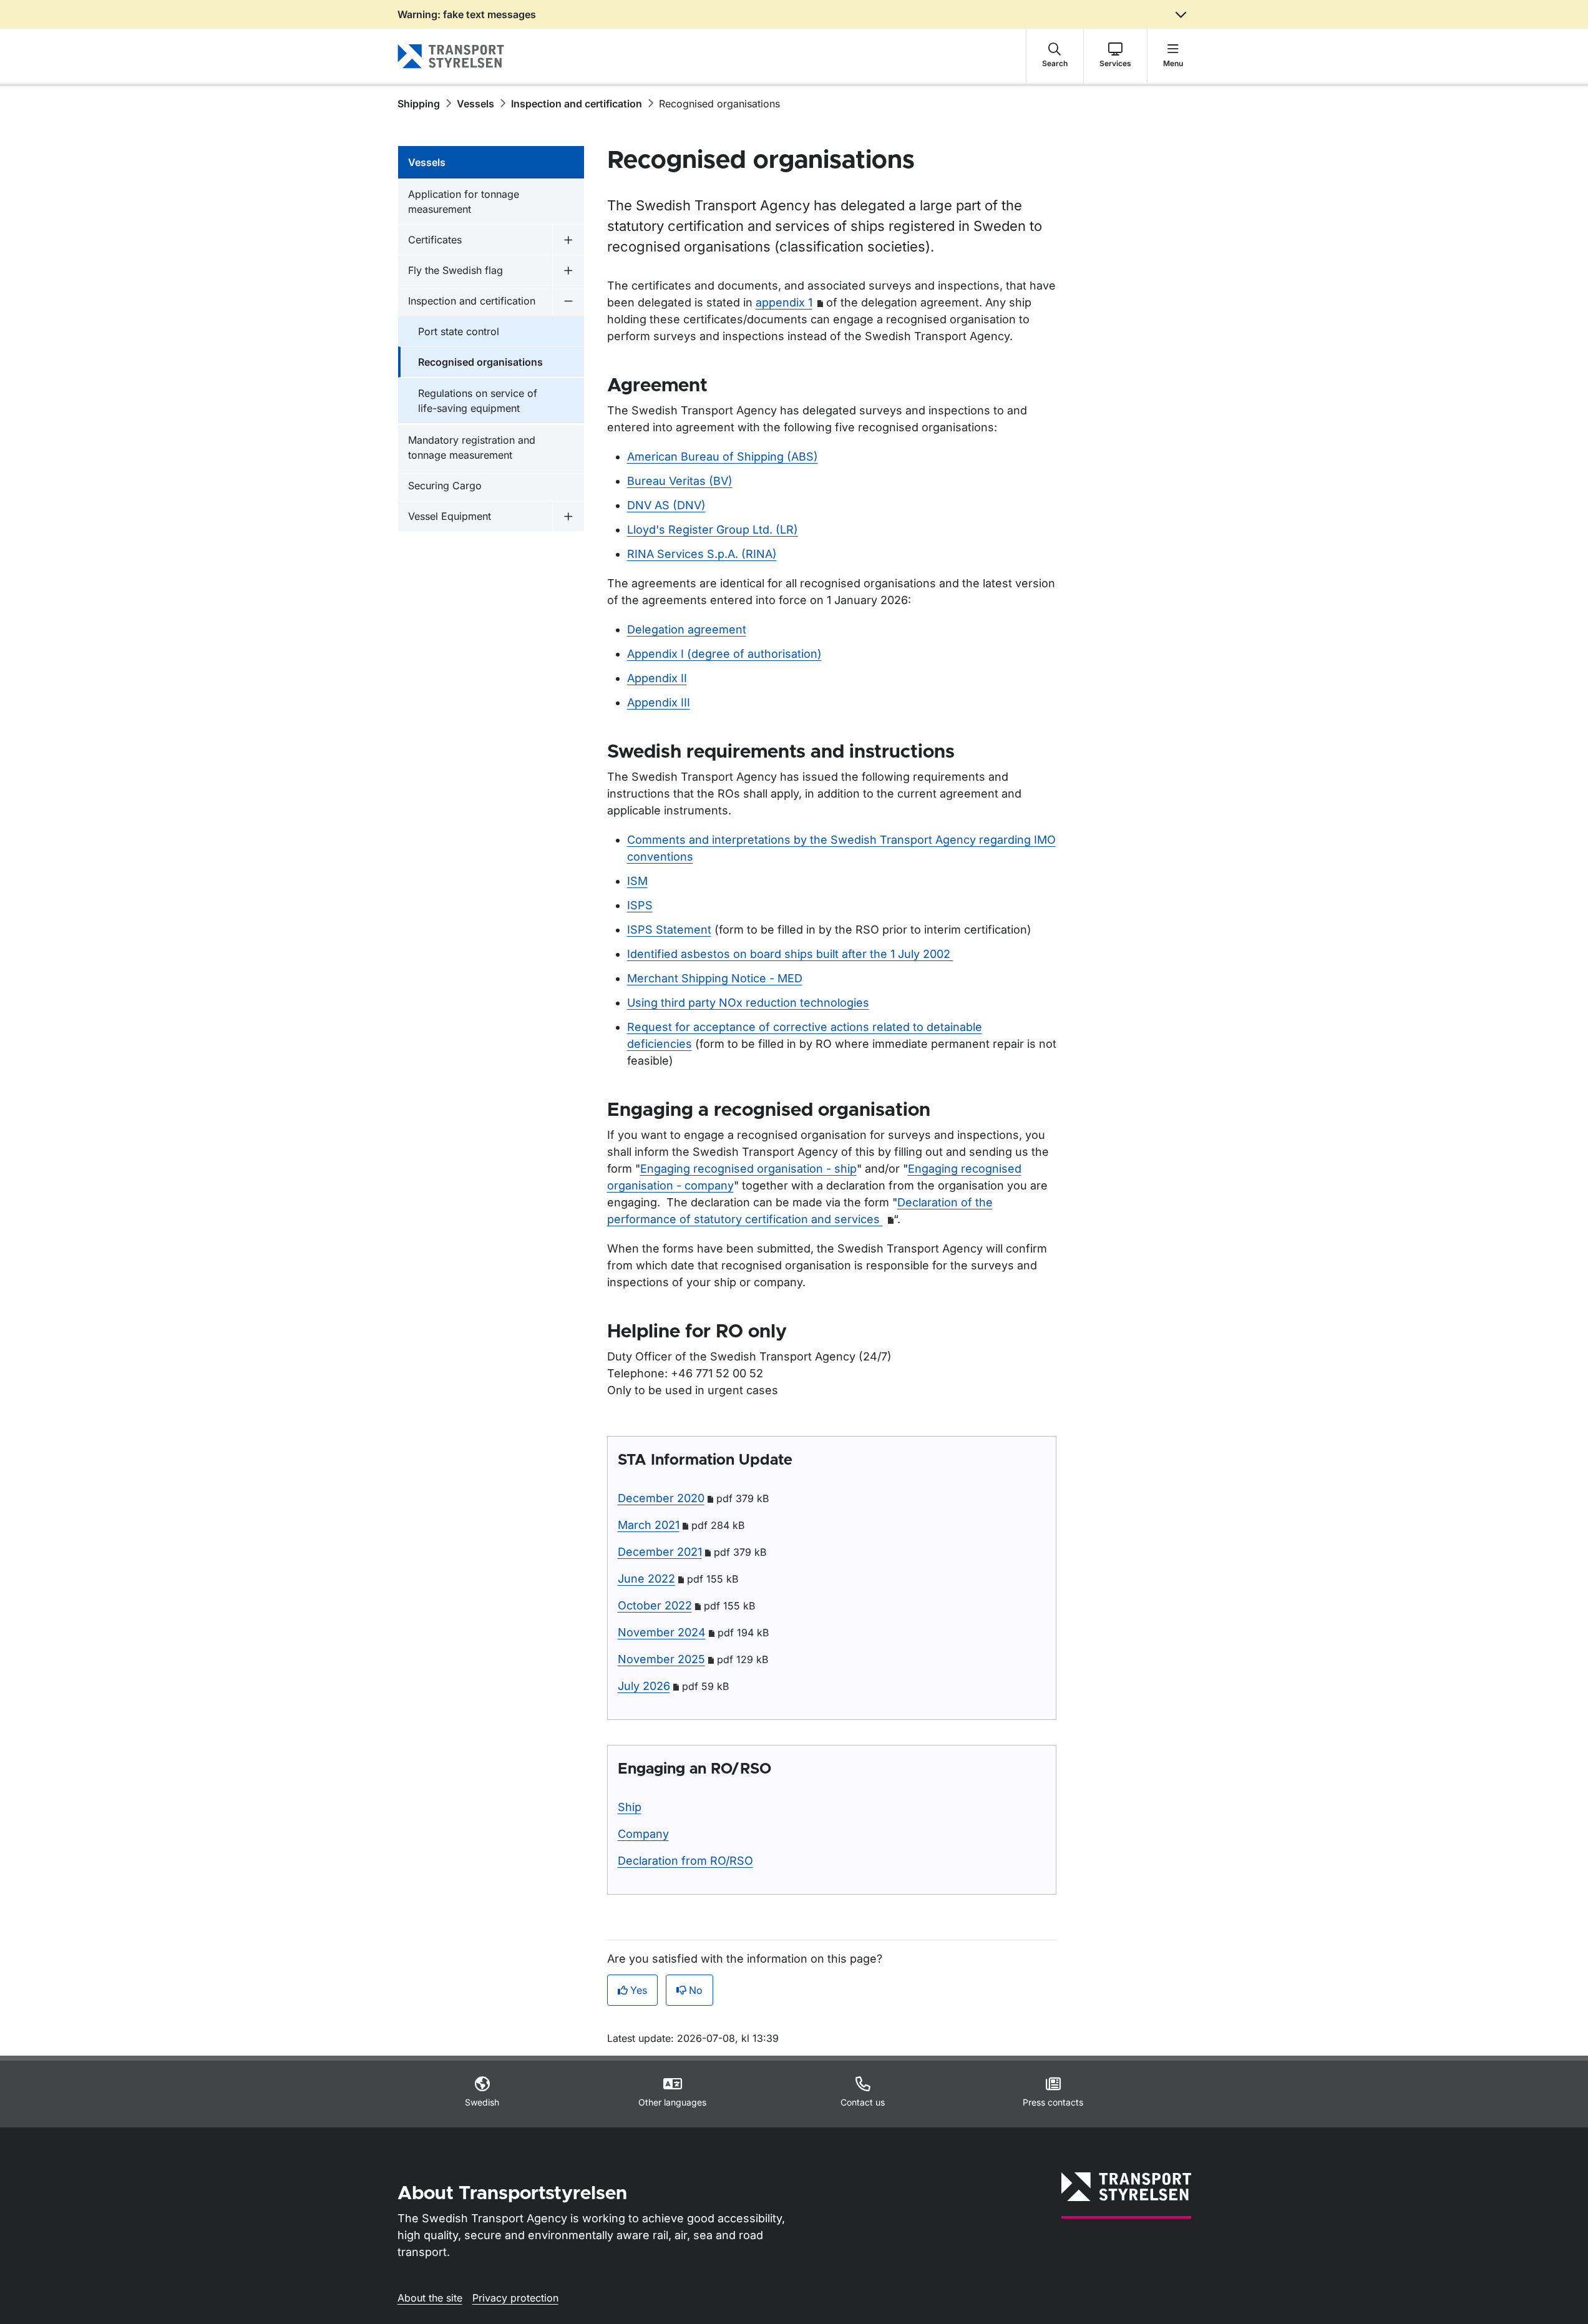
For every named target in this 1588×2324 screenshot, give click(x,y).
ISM (637, 881)
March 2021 (649, 1525)
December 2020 (661, 1498)
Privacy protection (515, 2298)
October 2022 (655, 1605)
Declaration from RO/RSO (685, 1861)
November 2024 (662, 1632)
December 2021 (660, 1552)
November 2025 (661, 1659)
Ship (630, 1807)
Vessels (475, 104)
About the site (430, 2298)
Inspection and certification (577, 104)
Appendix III (659, 702)
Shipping (419, 104)
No (696, 1990)
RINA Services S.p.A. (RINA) (702, 554)
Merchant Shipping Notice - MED (715, 978)
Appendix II (657, 678)
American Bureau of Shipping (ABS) (723, 456)
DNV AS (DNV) (666, 505)
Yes (639, 1990)
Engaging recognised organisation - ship (748, 1169)
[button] (1055, 56)
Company (643, 1834)
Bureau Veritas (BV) (680, 481)
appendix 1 (784, 302)
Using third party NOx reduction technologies (748, 1003)
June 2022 (646, 1579)
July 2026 (644, 1686)
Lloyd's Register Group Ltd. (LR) (713, 530)
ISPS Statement (669, 930)
